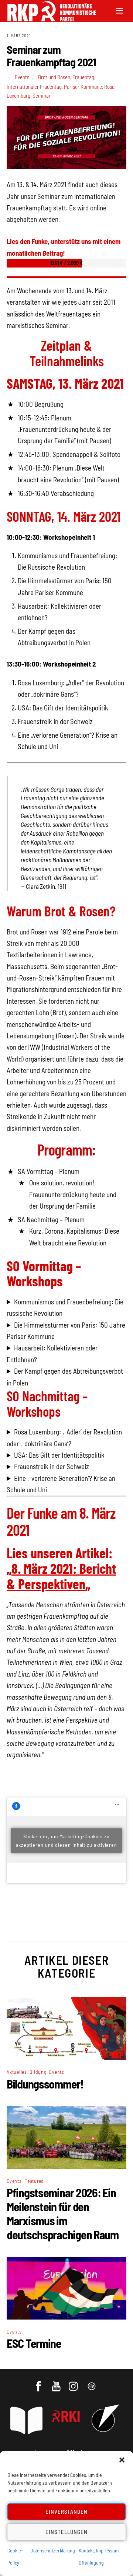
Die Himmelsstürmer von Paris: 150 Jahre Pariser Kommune (66, 1331)
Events (22, 77)
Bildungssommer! (45, 2084)
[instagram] (74, 2383)
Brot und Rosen (54, 77)
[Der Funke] (48, 19)
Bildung (38, 2072)
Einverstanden (67, 2512)
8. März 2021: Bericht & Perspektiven (61, 1576)
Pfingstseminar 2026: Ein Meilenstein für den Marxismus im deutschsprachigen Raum (63, 2213)
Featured (34, 2181)
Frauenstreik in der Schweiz (52, 1466)
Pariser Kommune (83, 87)
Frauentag (83, 77)
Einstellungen (66, 2532)
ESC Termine (34, 2343)
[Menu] (119, 10)
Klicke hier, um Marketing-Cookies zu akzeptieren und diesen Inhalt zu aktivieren (66, 1841)
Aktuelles (17, 2072)
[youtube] (57, 2383)
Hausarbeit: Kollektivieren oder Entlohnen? (52, 1353)
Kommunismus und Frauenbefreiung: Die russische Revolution (65, 1307)
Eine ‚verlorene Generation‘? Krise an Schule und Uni (61, 1484)
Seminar (42, 95)
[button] (122, 2460)
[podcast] (92, 2383)
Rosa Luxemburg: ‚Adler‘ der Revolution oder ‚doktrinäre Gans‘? (64, 1437)
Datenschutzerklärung (53, 2550)
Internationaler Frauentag (34, 87)
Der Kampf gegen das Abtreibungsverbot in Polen (65, 1377)
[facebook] (39, 2383)
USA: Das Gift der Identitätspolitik (59, 1455)
